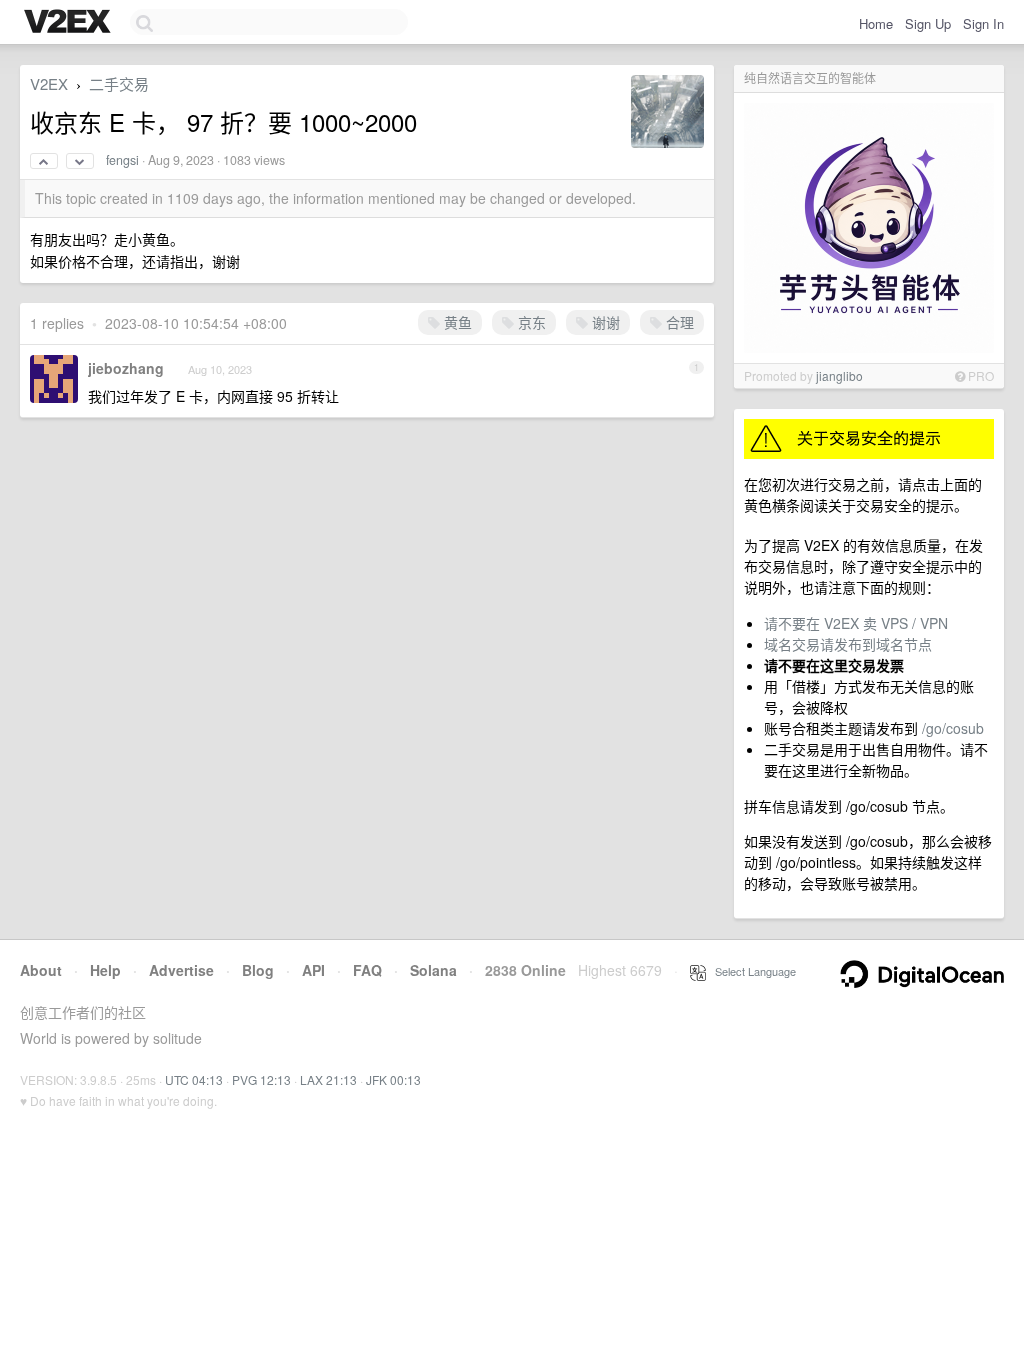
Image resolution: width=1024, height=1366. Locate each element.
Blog (258, 970)
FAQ (367, 970)
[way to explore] (70, 23)
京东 (530, 322)
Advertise (181, 970)
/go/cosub (953, 728)
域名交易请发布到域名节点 (848, 644)
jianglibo (839, 375)
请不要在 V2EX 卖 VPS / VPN (856, 623)
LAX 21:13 (328, 1079)
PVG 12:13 (261, 1079)
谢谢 (604, 322)
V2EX (49, 83)
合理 (678, 322)
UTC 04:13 (194, 1079)
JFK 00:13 (393, 1079)
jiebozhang (126, 368)
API (313, 970)
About (41, 970)
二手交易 (119, 83)
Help (105, 970)
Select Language (751, 971)
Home (876, 23)
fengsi (122, 160)
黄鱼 (456, 322)
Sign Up (928, 23)
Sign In (983, 23)
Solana (433, 970)
